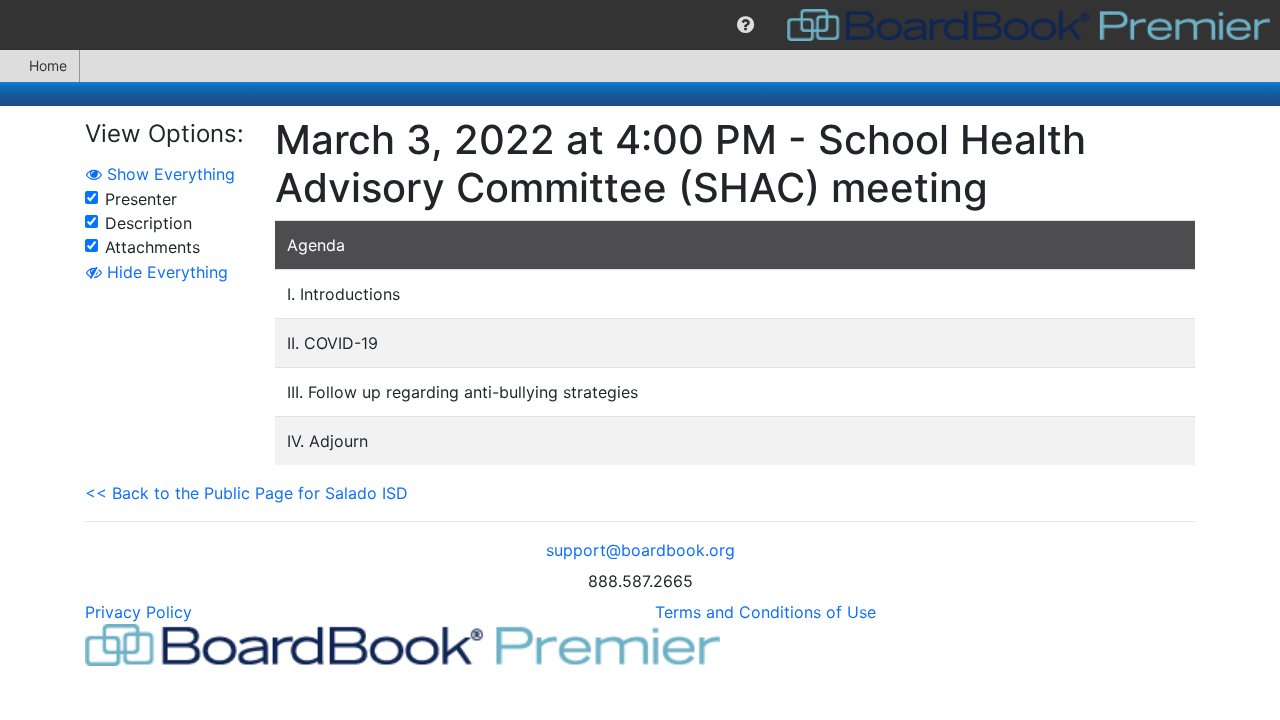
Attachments (152, 247)
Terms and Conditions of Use (765, 612)
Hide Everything (165, 272)
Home (48, 65)
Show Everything (168, 174)
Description (148, 223)
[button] (745, 25)
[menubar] (640, 25)
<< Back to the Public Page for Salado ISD (246, 493)
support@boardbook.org (640, 550)
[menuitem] (745, 25)
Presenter (141, 199)
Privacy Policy (138, 612)
